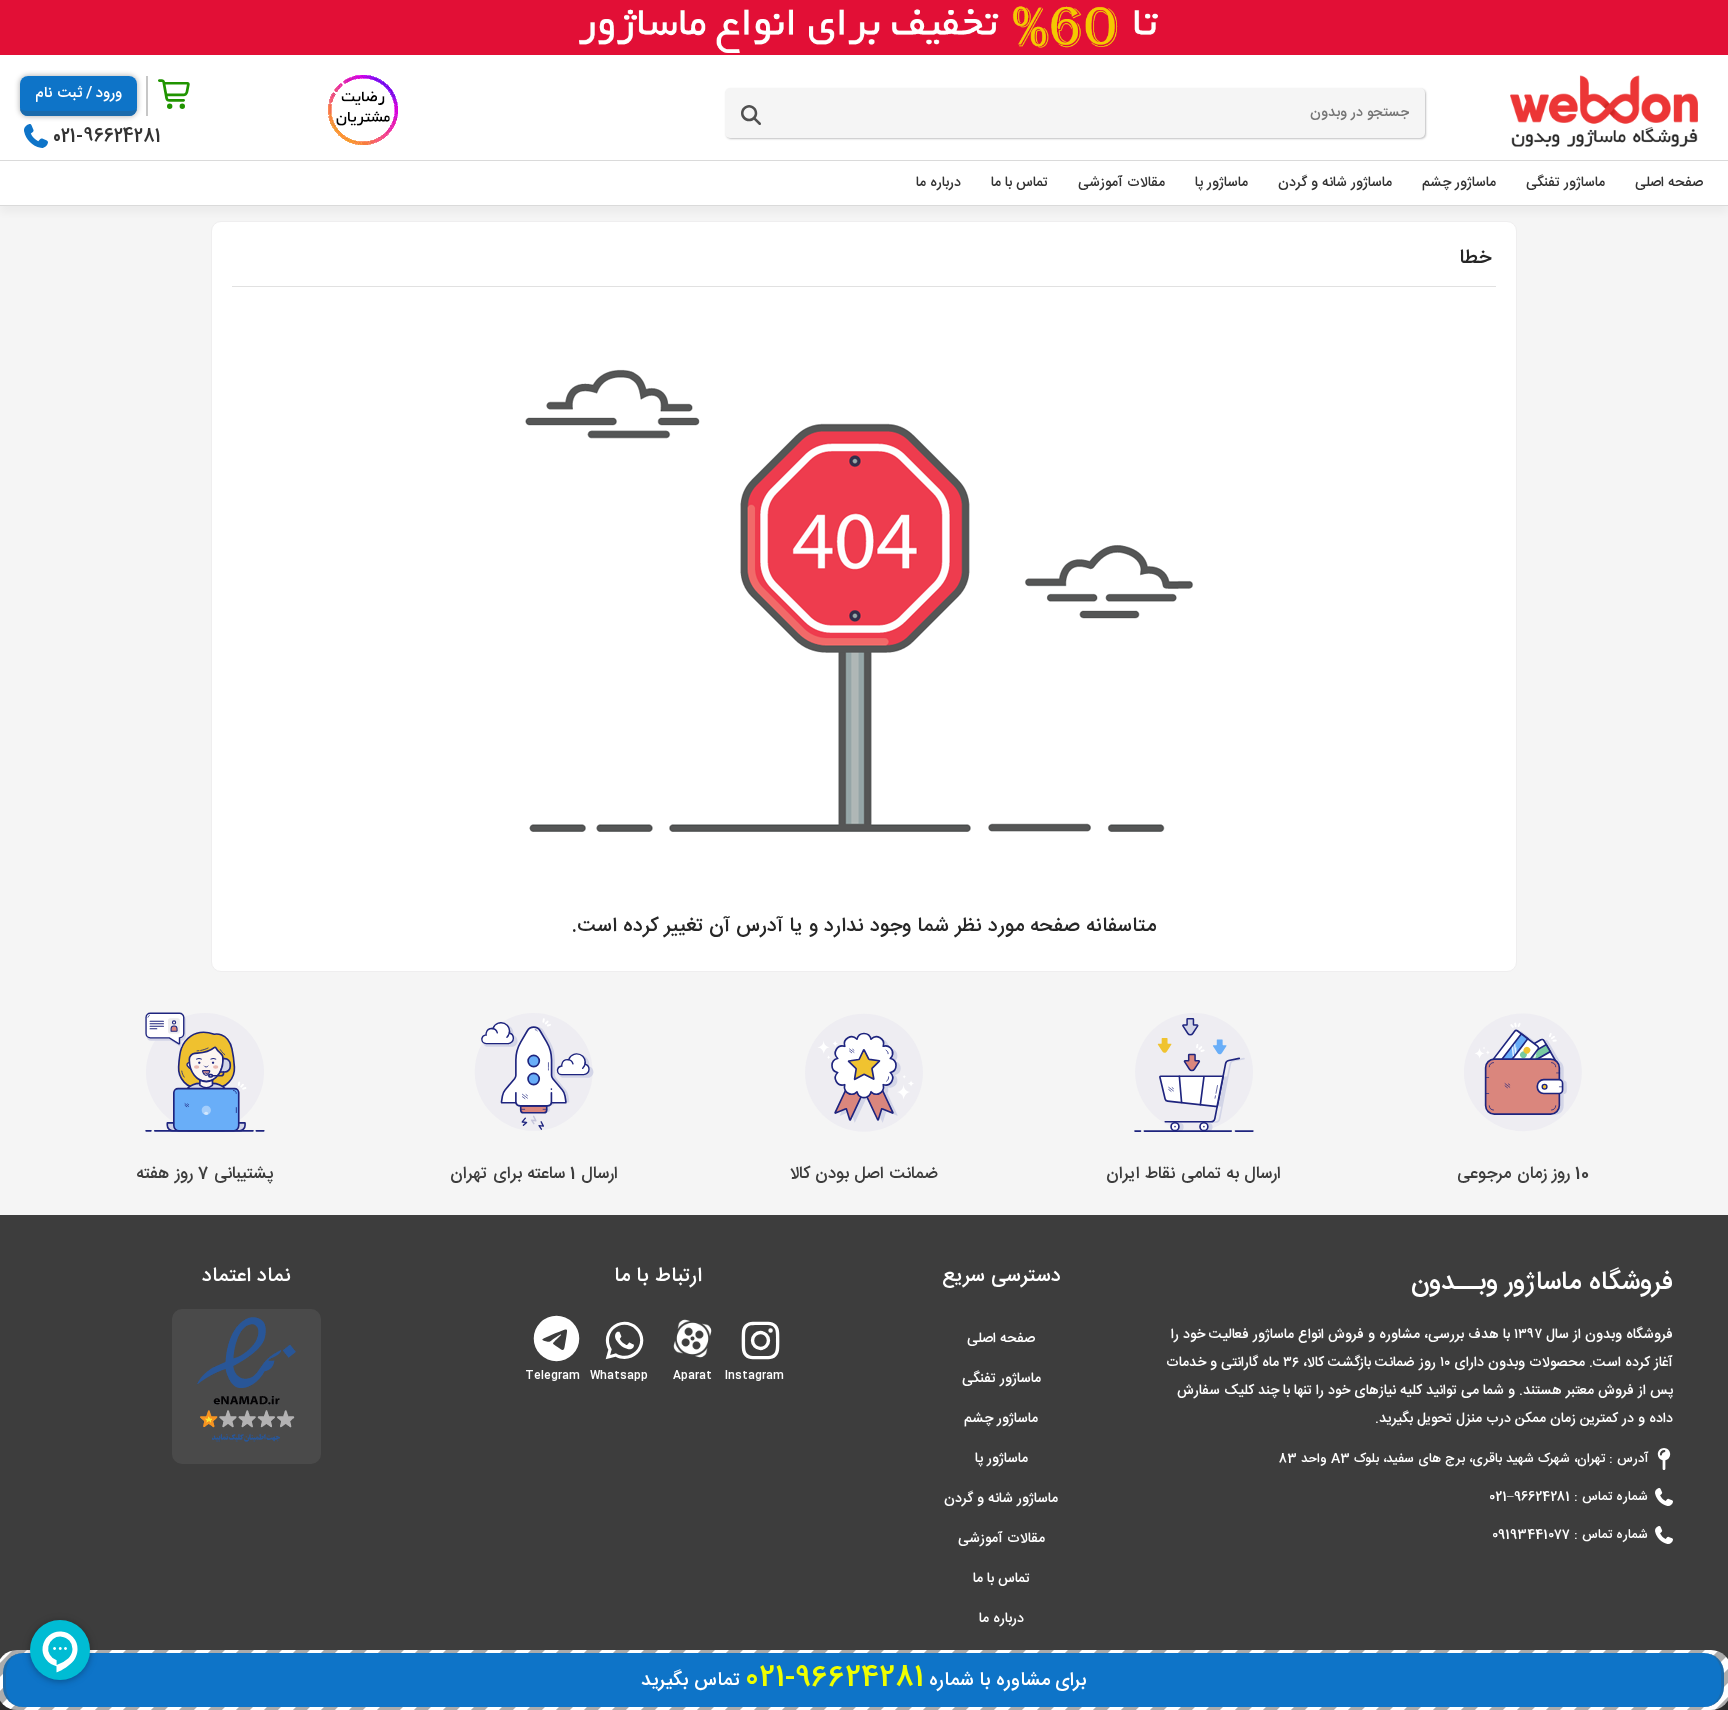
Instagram (758, 1367)
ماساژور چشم (1001, 1419)
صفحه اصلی (1001, 1339)
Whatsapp (622, 1367)
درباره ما (1001, 1619)
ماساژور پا (1001, 1459)
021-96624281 (107, 137)
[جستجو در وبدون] (751, 116)
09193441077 (1531, 1535)
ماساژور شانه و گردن (1001, 1499)
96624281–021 (1529, 1497)
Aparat (692, 1336)
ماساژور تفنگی (1001, 1379)
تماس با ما (1001, 1579)
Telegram (556, 1336)
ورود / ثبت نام (78, 93)
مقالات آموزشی (1001, 1539)
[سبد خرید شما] (176, 95)
